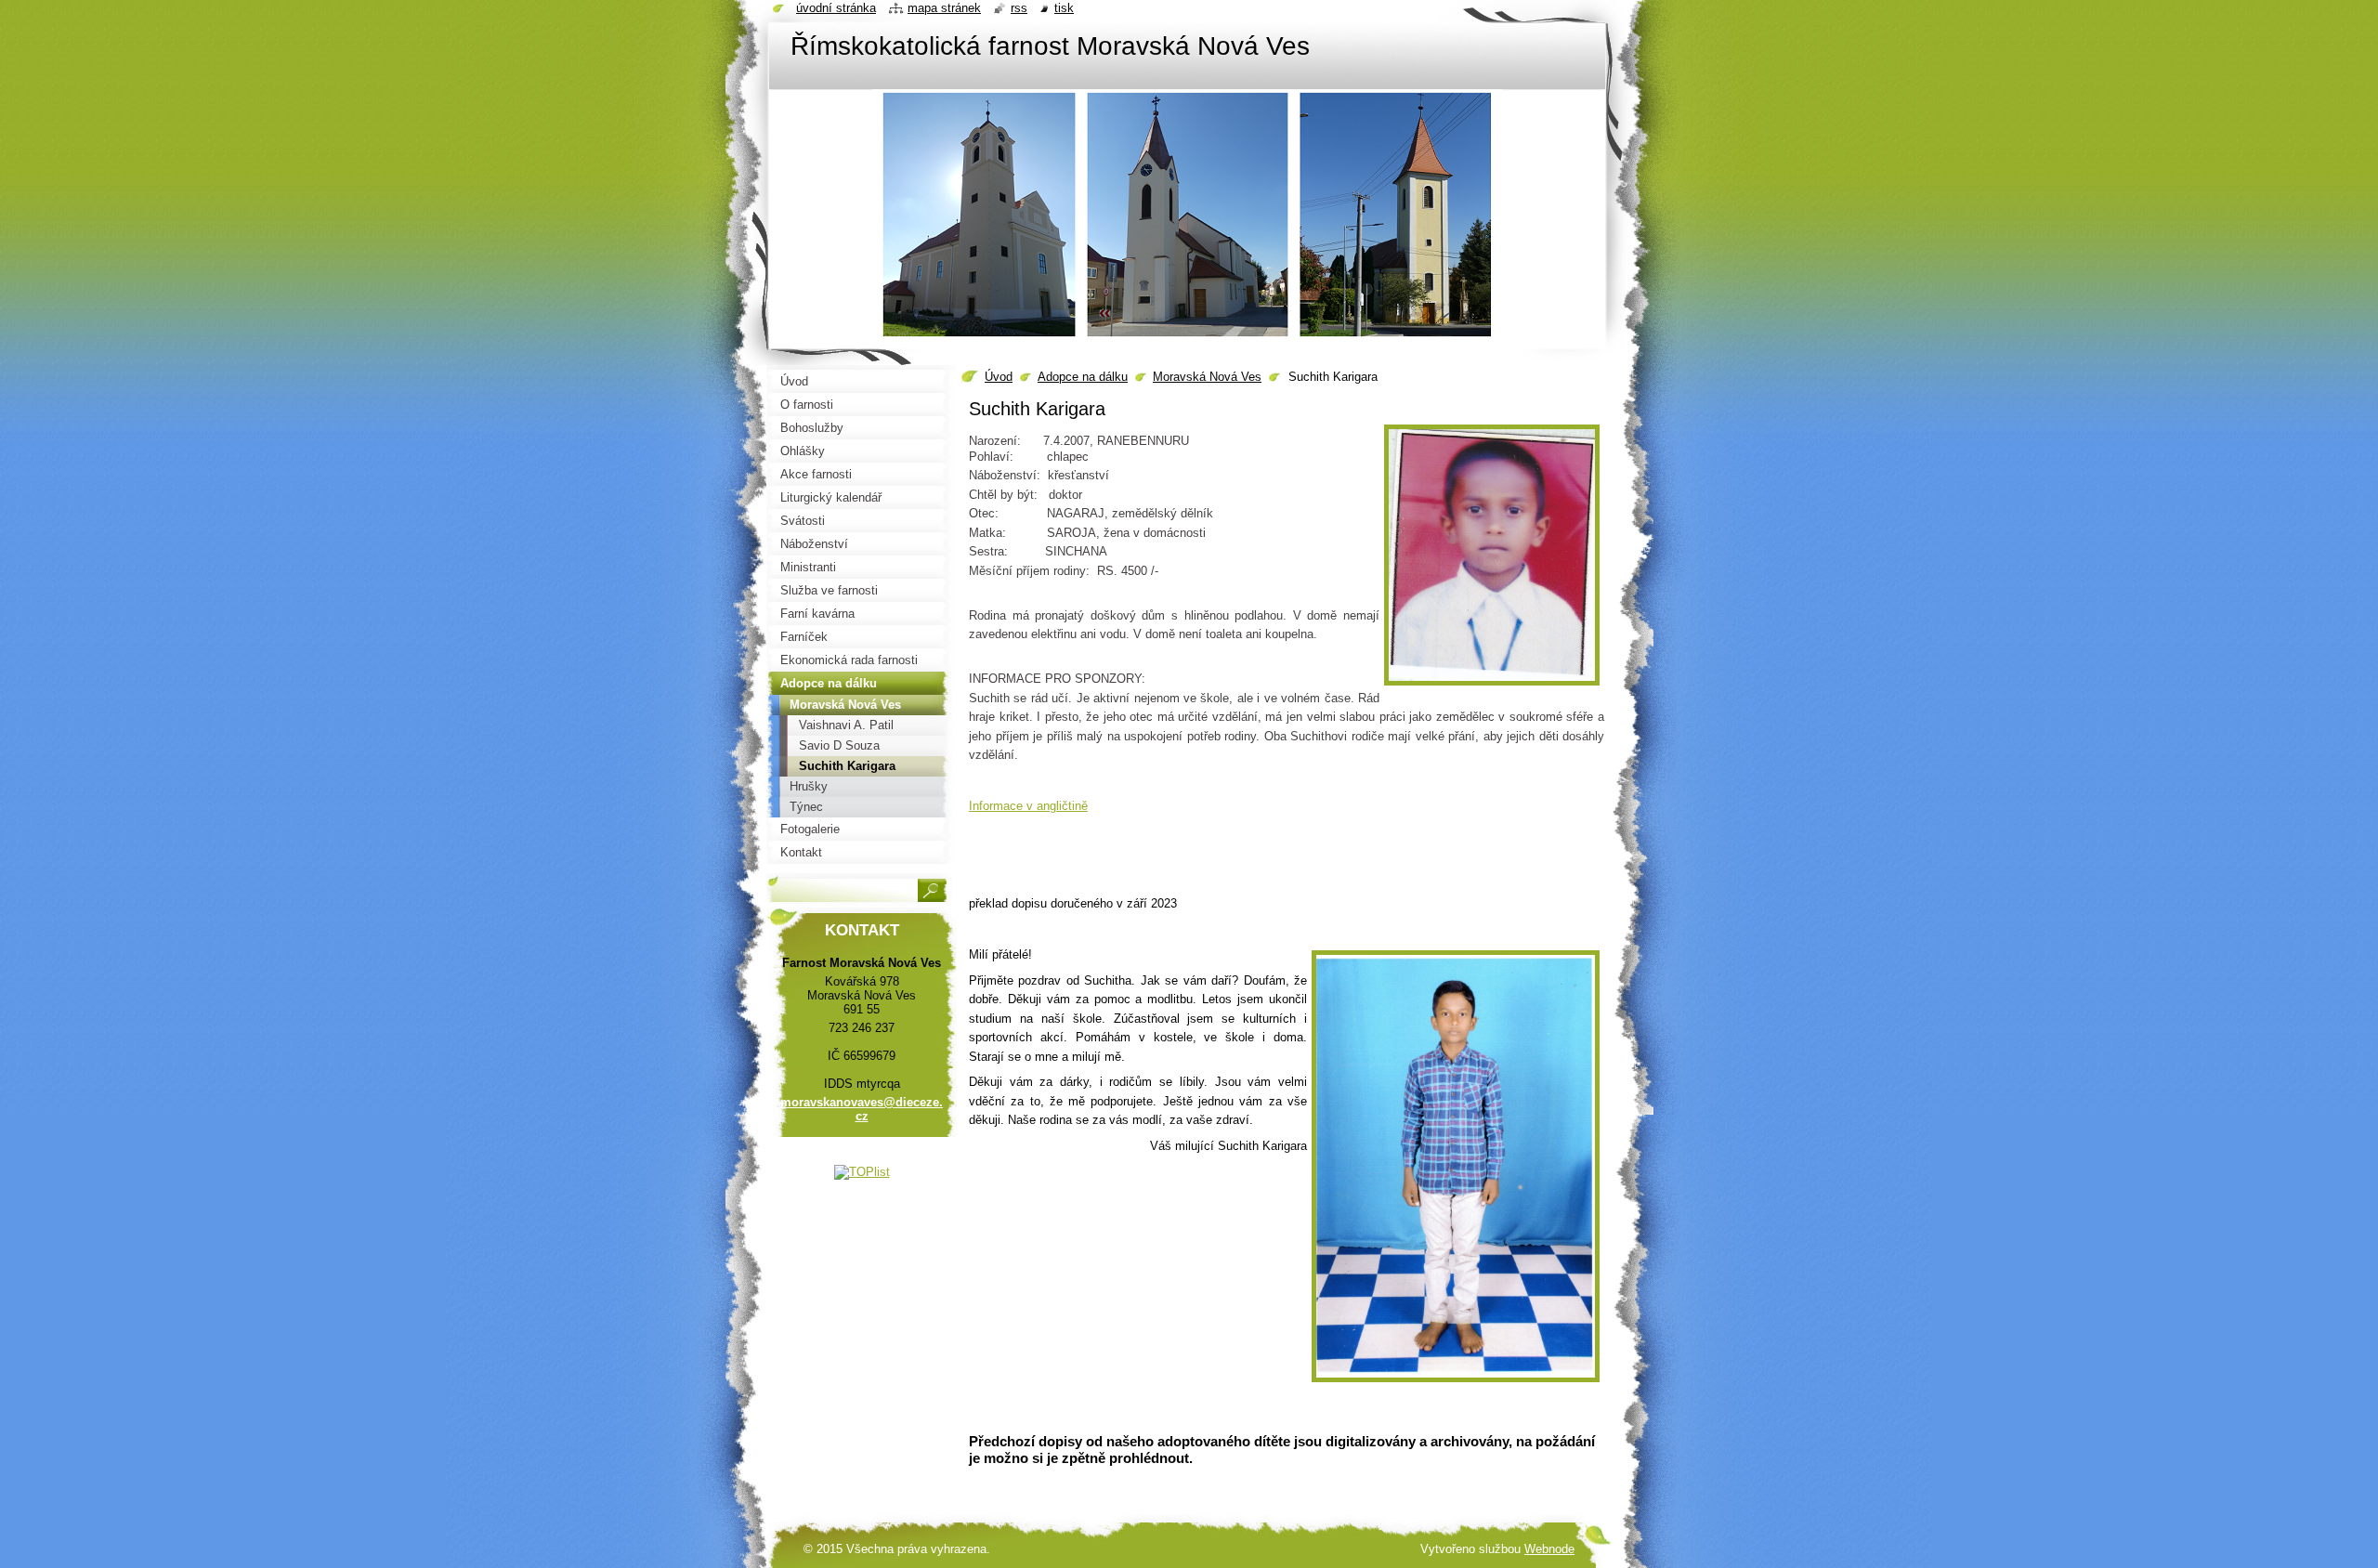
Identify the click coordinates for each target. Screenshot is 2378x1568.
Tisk (1064, 8)
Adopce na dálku (1083, 377)
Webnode (1549, 1549)
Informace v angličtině (1028, 806)
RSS (1019, 8)
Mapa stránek (944, 8)
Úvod (999, 377)
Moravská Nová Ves (1207, 377)
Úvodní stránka (836, 8)
